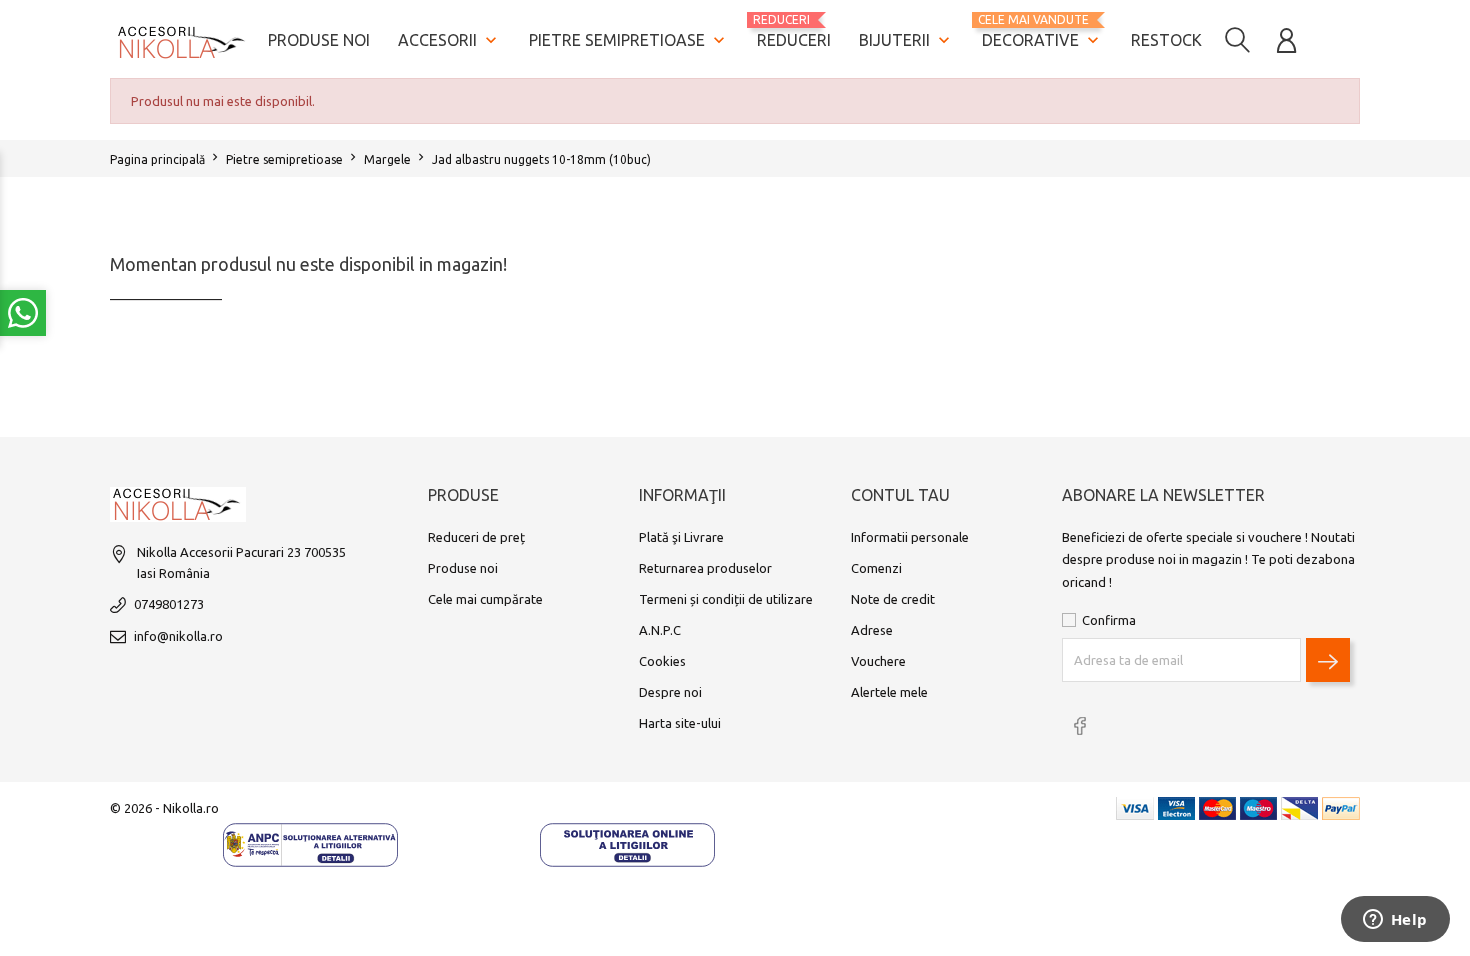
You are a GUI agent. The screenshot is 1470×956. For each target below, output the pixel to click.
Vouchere (878, 661)
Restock (1166, 40)
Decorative (1042, 31)
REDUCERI (794, 31)
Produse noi (319, 40)
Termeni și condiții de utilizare (726, 599)
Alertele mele (889, 692)
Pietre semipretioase (629, 40)
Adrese (872, 630)
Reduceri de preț (476, 537)
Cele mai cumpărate (485, 599)
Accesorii (449, 40)
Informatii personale (910, 537)
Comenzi (876, 568)
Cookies (662, 661)
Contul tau (900, 495)
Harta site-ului (680, 723)
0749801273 (169, 604)
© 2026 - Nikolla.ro (164, 808)
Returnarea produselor (705, 568)
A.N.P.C (660, 630)
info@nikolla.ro (178, 636)
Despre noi (670, 692)
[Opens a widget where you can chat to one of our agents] (1395, 921)
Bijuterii (906, 40)
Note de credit (893, 599)
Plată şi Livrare (681, 537)
